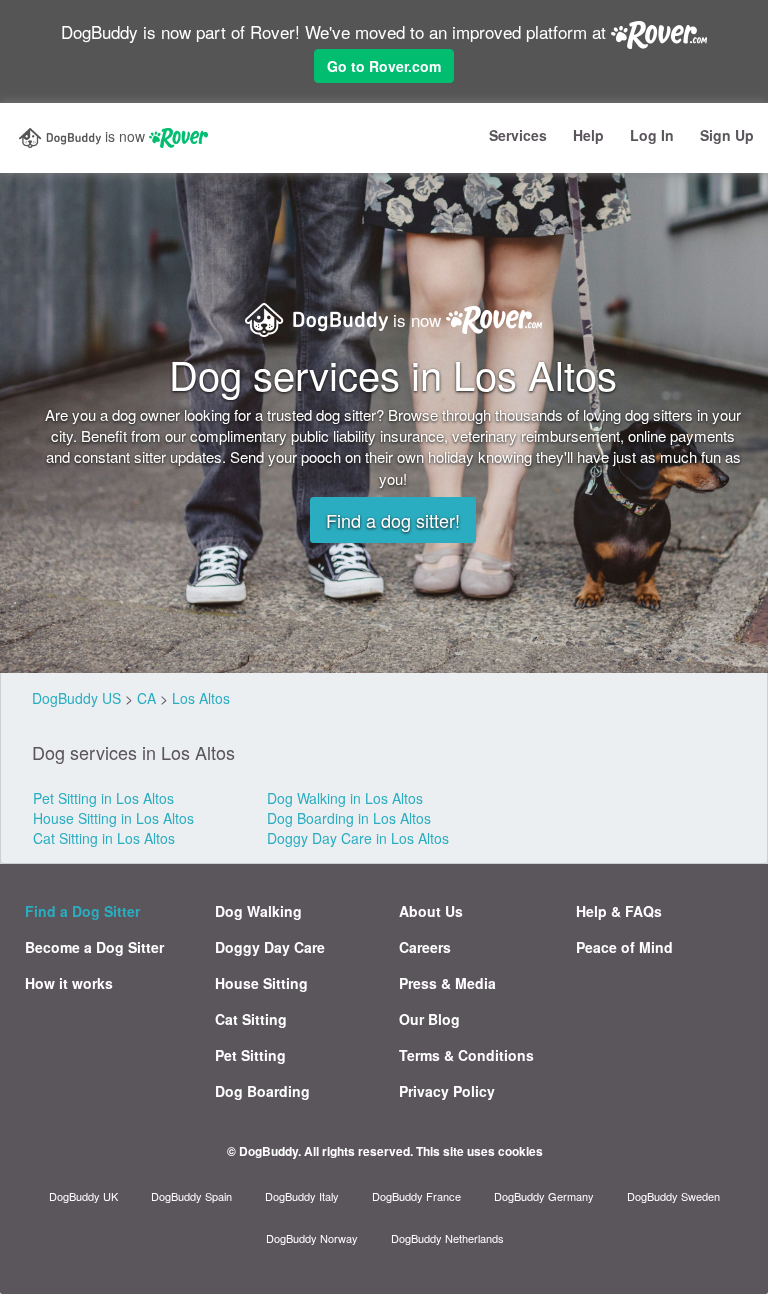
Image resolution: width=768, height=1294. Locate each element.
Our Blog (429, 1019)
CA (146, 698)
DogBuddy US (76, 698)
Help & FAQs (619, 911)
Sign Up (727, 135)
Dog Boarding (262, 1091)
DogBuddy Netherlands (447, 1238)
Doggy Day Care (270, 947)
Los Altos (201, 698)
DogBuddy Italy (302, 1196)
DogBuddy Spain (191, 1196)
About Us (431, 911)
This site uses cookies (479, 1151)
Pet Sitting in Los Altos (103, 798)
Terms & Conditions (466, 1055)
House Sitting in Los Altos (113, 818)
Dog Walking (258, 911)
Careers (425, 947)
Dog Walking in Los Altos (345, 798)
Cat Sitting (251, 1019)
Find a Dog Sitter (82, 911)
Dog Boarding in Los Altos (349, 818)
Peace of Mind (624, 947)
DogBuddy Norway (312, 1238)
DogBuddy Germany (544, 1196)
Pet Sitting (250, 1055)
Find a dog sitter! (393, 520)
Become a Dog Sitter (94, 947)
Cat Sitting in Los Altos (104, 838)
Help (588, 135)
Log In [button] (652, 135)
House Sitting (261, 983)
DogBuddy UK (83, 1196)
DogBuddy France (416, 1196)
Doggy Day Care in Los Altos (358, 838)
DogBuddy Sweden (673, 1196)
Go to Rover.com (384, 66)
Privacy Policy (447, 1091)
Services (518, 135)
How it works (69, 983)
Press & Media (447, 983)
